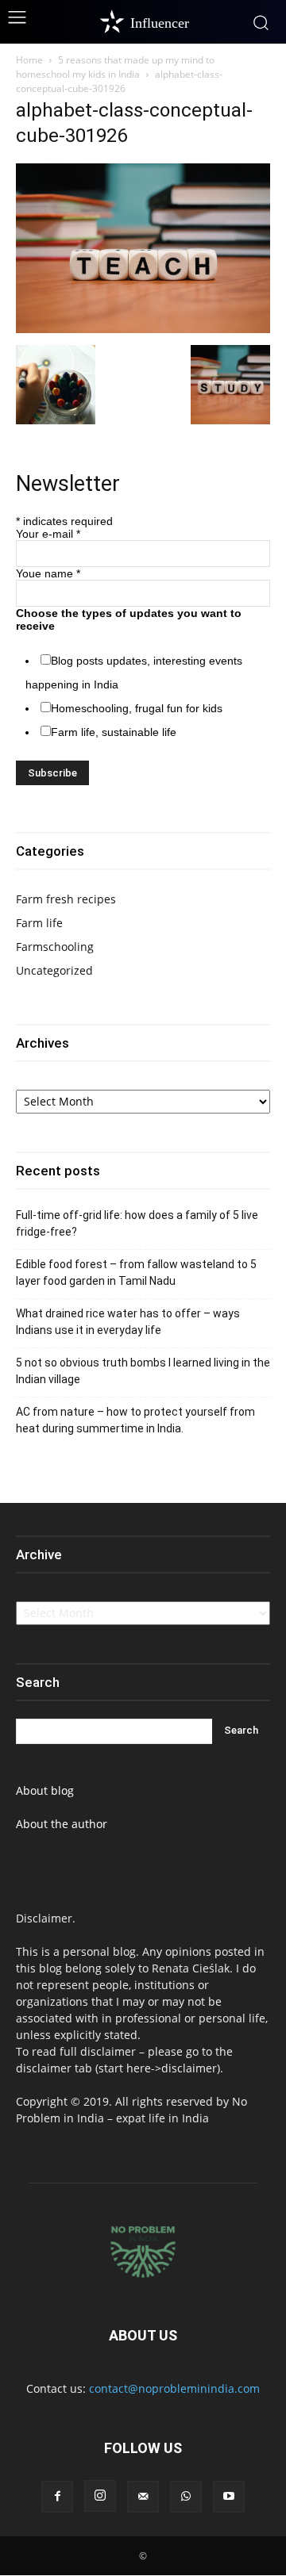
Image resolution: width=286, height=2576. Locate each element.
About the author (62, 1824)
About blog (45, 1790)
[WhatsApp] (186, 2497)
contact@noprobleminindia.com (174, 2388)
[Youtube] (229, 2497)
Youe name (48, 573)
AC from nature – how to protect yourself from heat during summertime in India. (135, 1420)
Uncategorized (54, 970)
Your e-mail (48, 534)
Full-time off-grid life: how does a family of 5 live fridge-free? (137, 1223)
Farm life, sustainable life (114, 732)
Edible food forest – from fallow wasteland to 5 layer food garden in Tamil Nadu (136, 1273)
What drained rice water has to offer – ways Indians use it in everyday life (128, 1322)
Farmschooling (55, 947)
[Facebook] (57, 2497)
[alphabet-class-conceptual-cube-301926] (143, 329)
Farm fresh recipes (66, 899)
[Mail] (143, 2497)
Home (29, 60)
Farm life (39, 923)
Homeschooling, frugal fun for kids (137, 708)
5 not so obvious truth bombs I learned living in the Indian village (143, 1371)
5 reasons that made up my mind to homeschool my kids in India (115, 67)
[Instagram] (100, 2496)
